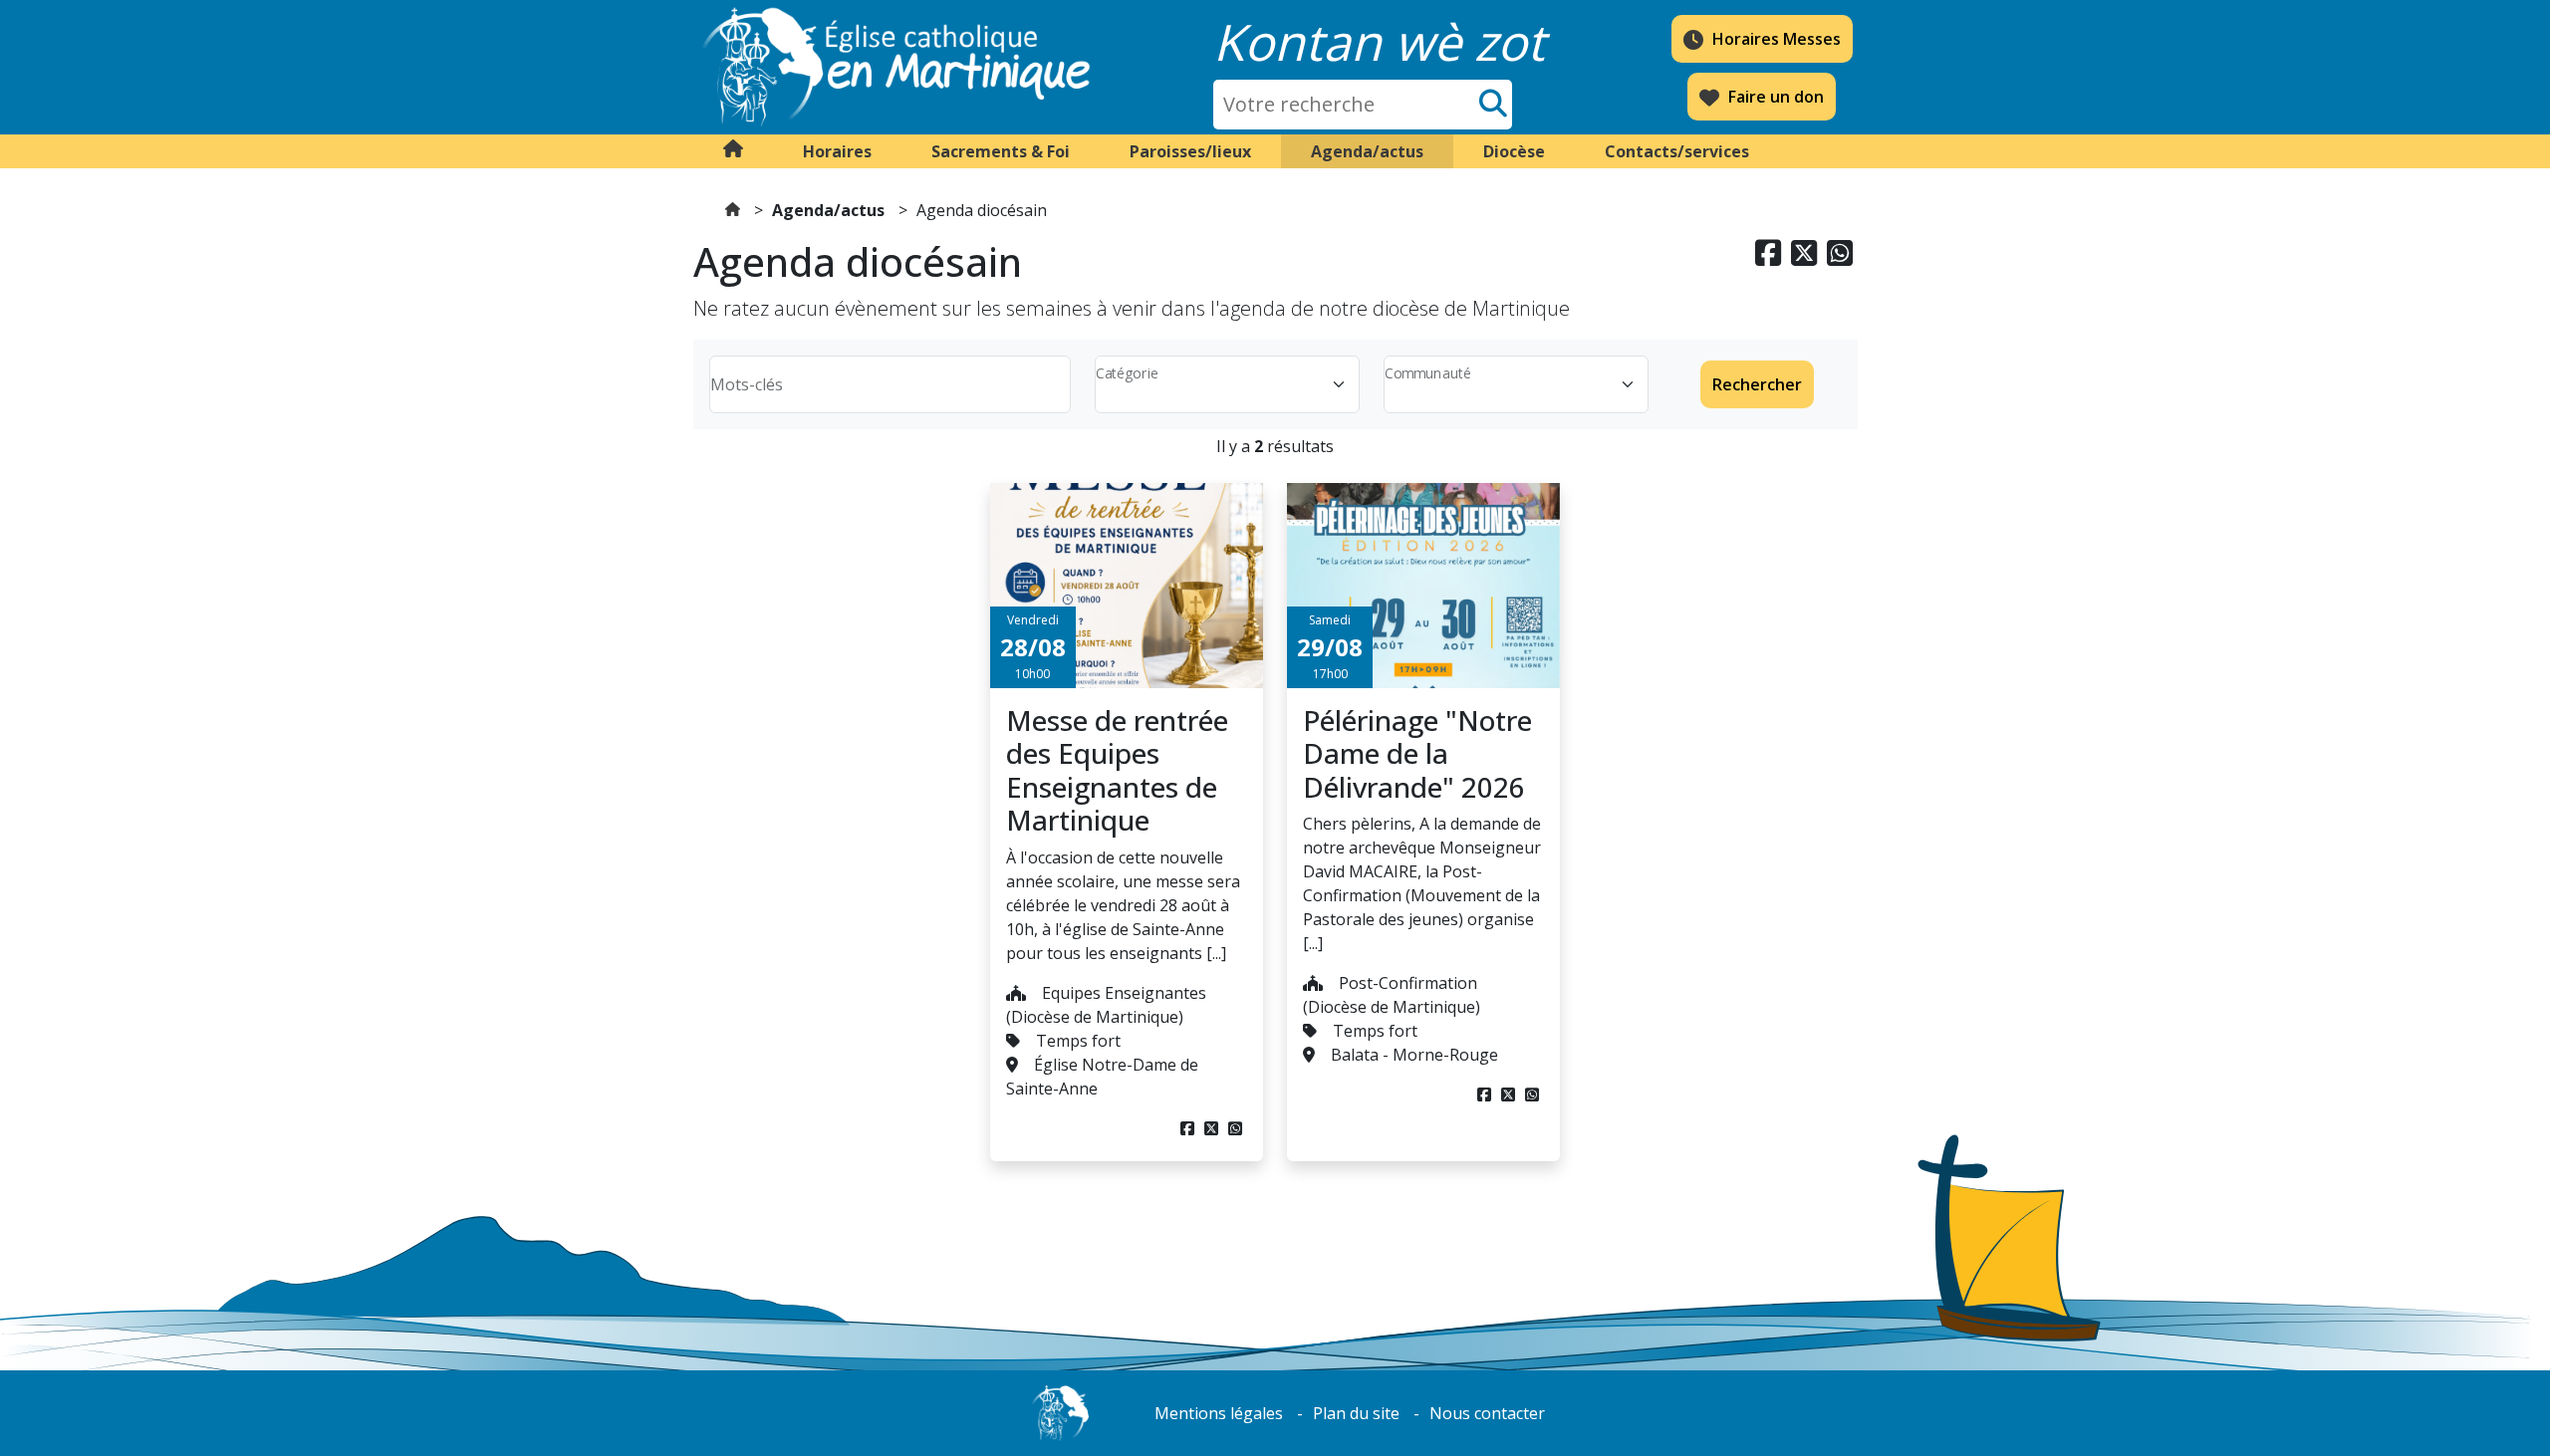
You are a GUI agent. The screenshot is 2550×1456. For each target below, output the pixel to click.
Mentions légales (1219, 1413)
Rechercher (1757, 384)
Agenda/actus (828, 210)
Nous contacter (1487, 1413)
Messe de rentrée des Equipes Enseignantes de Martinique (1117, 770)
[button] (837, 151)
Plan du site (1356, 1413)
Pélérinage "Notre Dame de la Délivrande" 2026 (1417, 753)
